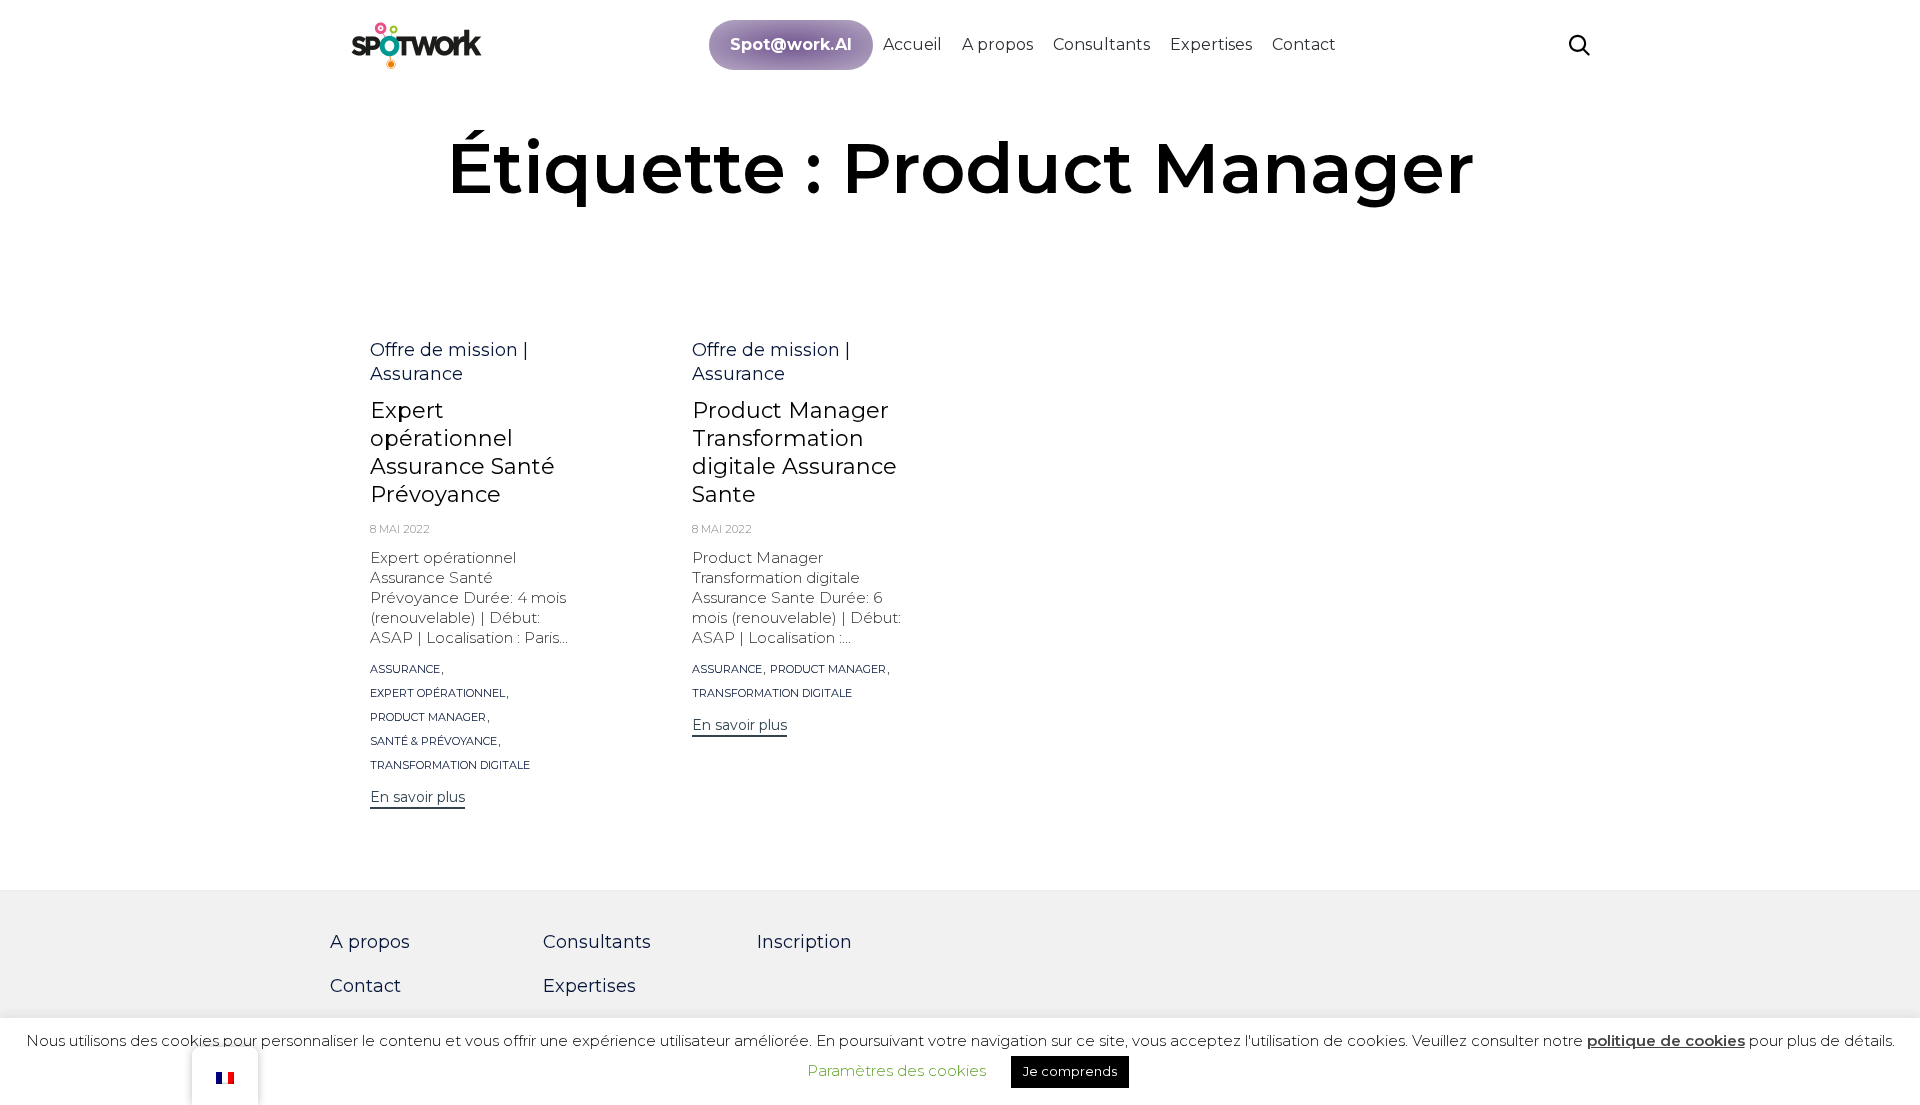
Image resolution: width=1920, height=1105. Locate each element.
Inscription (804, 942)
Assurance (405, 669)
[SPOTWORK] (417, 44)
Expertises (1211, 44)
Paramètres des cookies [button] (896, 1070)
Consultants (1101, 44)
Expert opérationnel (437, 693)
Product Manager (428, 717)
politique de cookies (1666, 1040)
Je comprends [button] (1070, 1071)
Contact (1304, 44)
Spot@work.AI (791, 44)
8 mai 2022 (400, 529)
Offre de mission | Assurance (449, 362)
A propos (997, 44)
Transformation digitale (450, 765)
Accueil (912, 44)
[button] (417, 799)
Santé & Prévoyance (433, 741)
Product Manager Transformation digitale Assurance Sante (794, 452)
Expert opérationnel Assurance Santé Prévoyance (462, 452)
